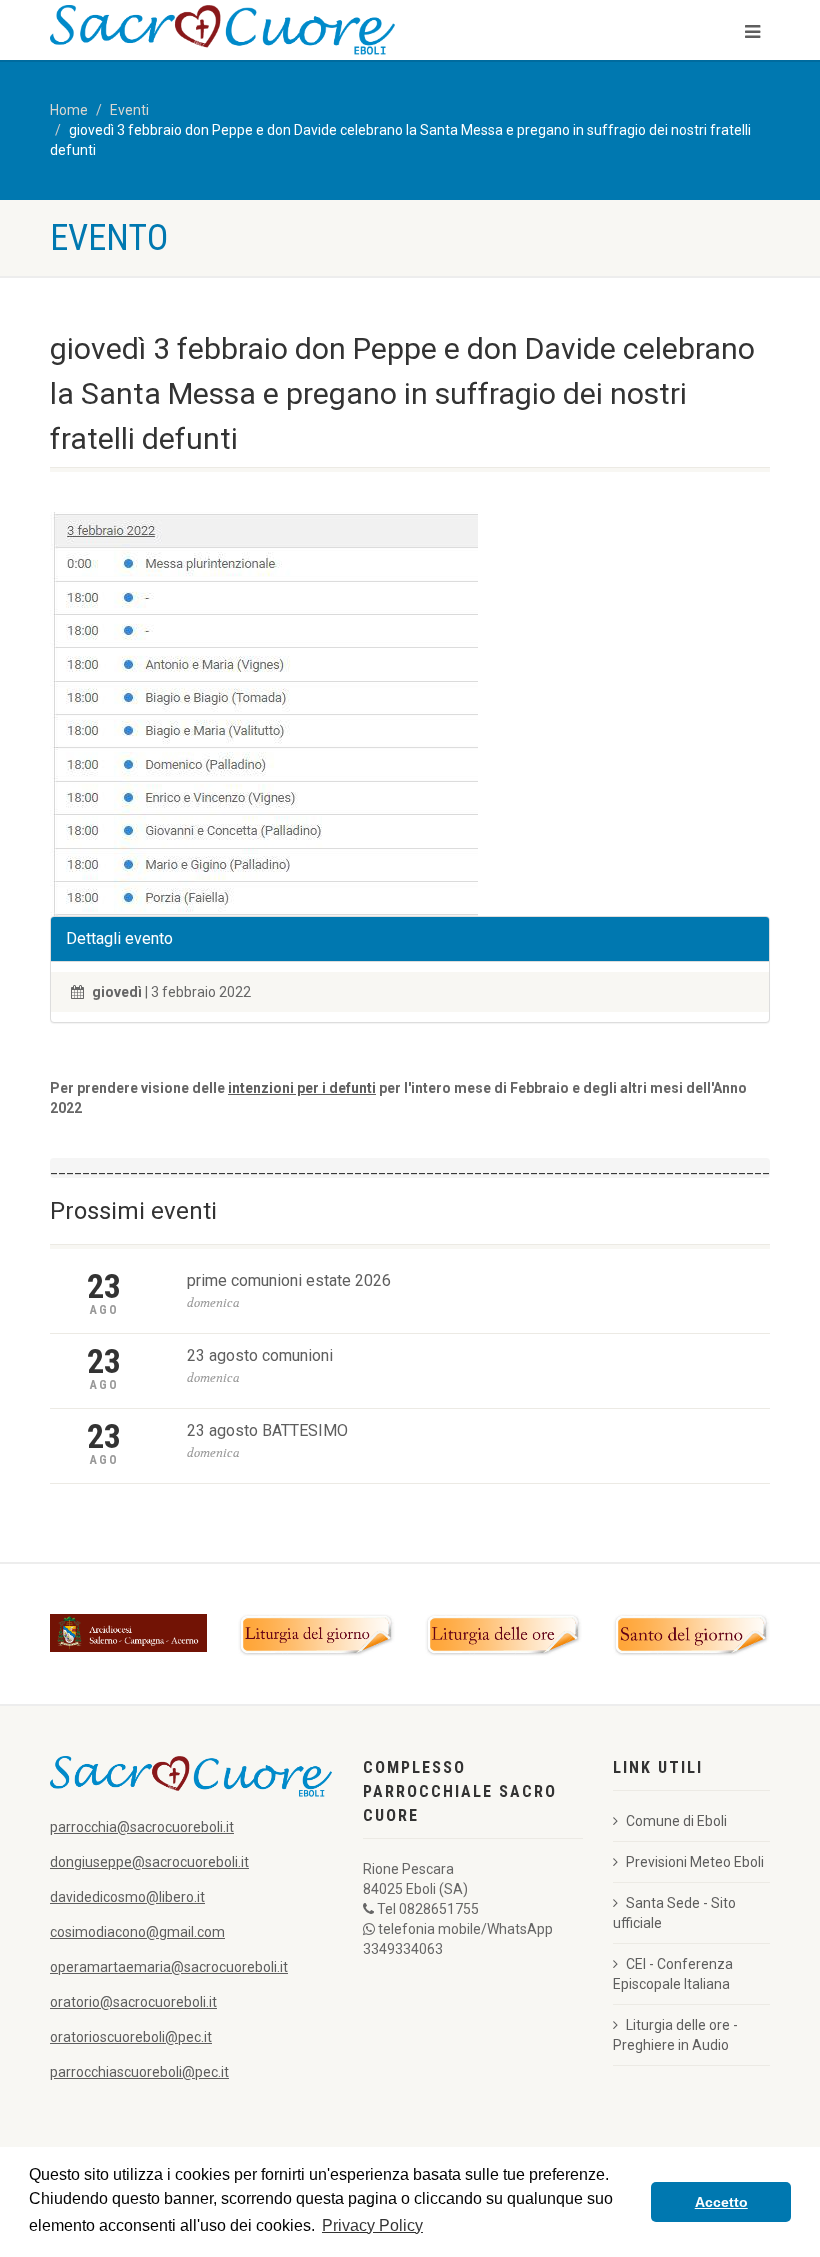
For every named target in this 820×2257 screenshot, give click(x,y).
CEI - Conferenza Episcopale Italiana (673, 1974)
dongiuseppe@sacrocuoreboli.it (149, 1862)
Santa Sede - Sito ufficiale (674, 1913)
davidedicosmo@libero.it (127, 1897)
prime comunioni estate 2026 (289, 1280)
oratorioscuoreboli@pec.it (131, 2037)
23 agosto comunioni (260, 1355)
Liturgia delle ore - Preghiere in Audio (675, 2035)
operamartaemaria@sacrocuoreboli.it (169, 1967)
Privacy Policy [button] (372, 2225)
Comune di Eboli (676, 1821)
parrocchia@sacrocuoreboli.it (142, 1827)
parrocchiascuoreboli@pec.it (139, 2072)
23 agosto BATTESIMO (267, 1430)
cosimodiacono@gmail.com (137, 1932)
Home (69, 110)
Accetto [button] (721, 2202)
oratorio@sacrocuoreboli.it (133, 2002)
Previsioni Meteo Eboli (695, 1862)
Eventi (129, 110)
